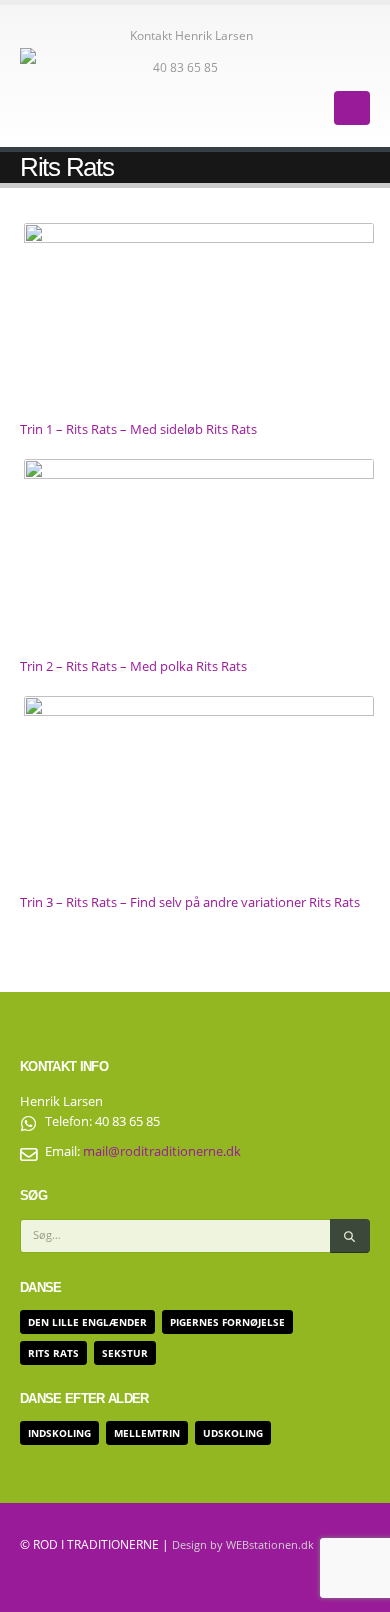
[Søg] (350, 1235)
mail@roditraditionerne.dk (162, 1151)
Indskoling (59, 1433)
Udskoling (233, 1433)
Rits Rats (53, 1353)
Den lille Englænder (87, 1322)
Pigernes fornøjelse (227, 1322)
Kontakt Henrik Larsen (191, 35)
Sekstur (125, 1353)
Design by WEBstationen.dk (243, 1545)
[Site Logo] (75, 75)
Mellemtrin (147, 1433)
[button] (352, 108)
